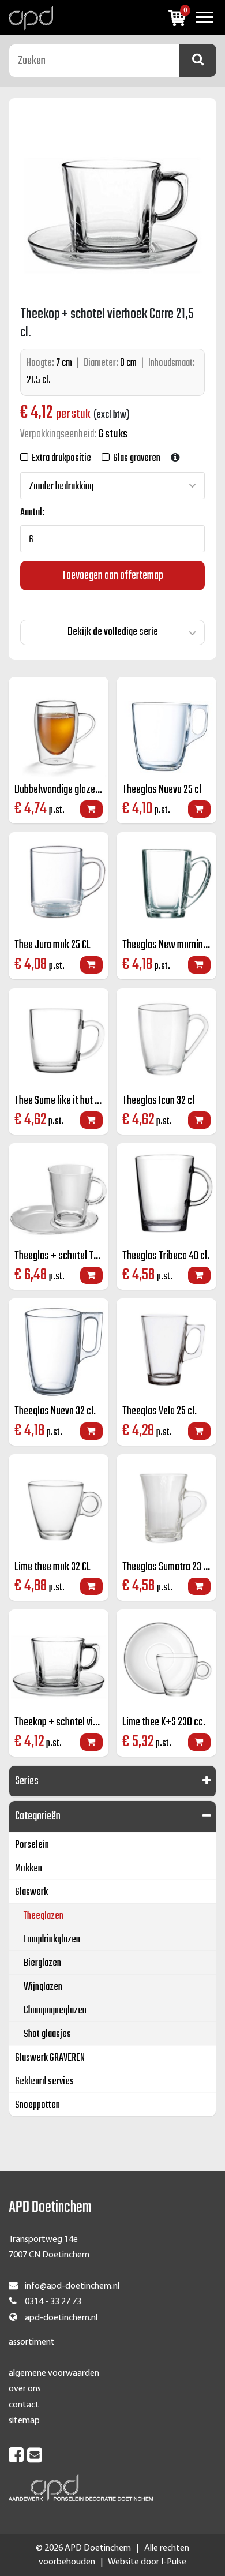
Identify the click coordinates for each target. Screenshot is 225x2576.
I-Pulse (174, 2562)
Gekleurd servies (44, 2082)
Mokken (29, 1869)
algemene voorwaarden (54, 2373)
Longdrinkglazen (52, 1940)
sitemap (24, 2421)
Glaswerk (31, 1892)
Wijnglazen (43, 1987)
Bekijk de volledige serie (113, 632)
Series (27, 1781)
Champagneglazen (55, 2011)
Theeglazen (44, 1916)
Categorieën (38, 1816)
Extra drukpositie (60, 458)
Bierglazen (42, 1963)
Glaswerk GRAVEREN (50, 2058)
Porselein (32, 1845)
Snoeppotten (37, 2105)
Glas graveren (135, 458)
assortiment (32, 2342)
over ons (25, 2389)
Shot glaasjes (47, 2034)
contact (24, 2405)
